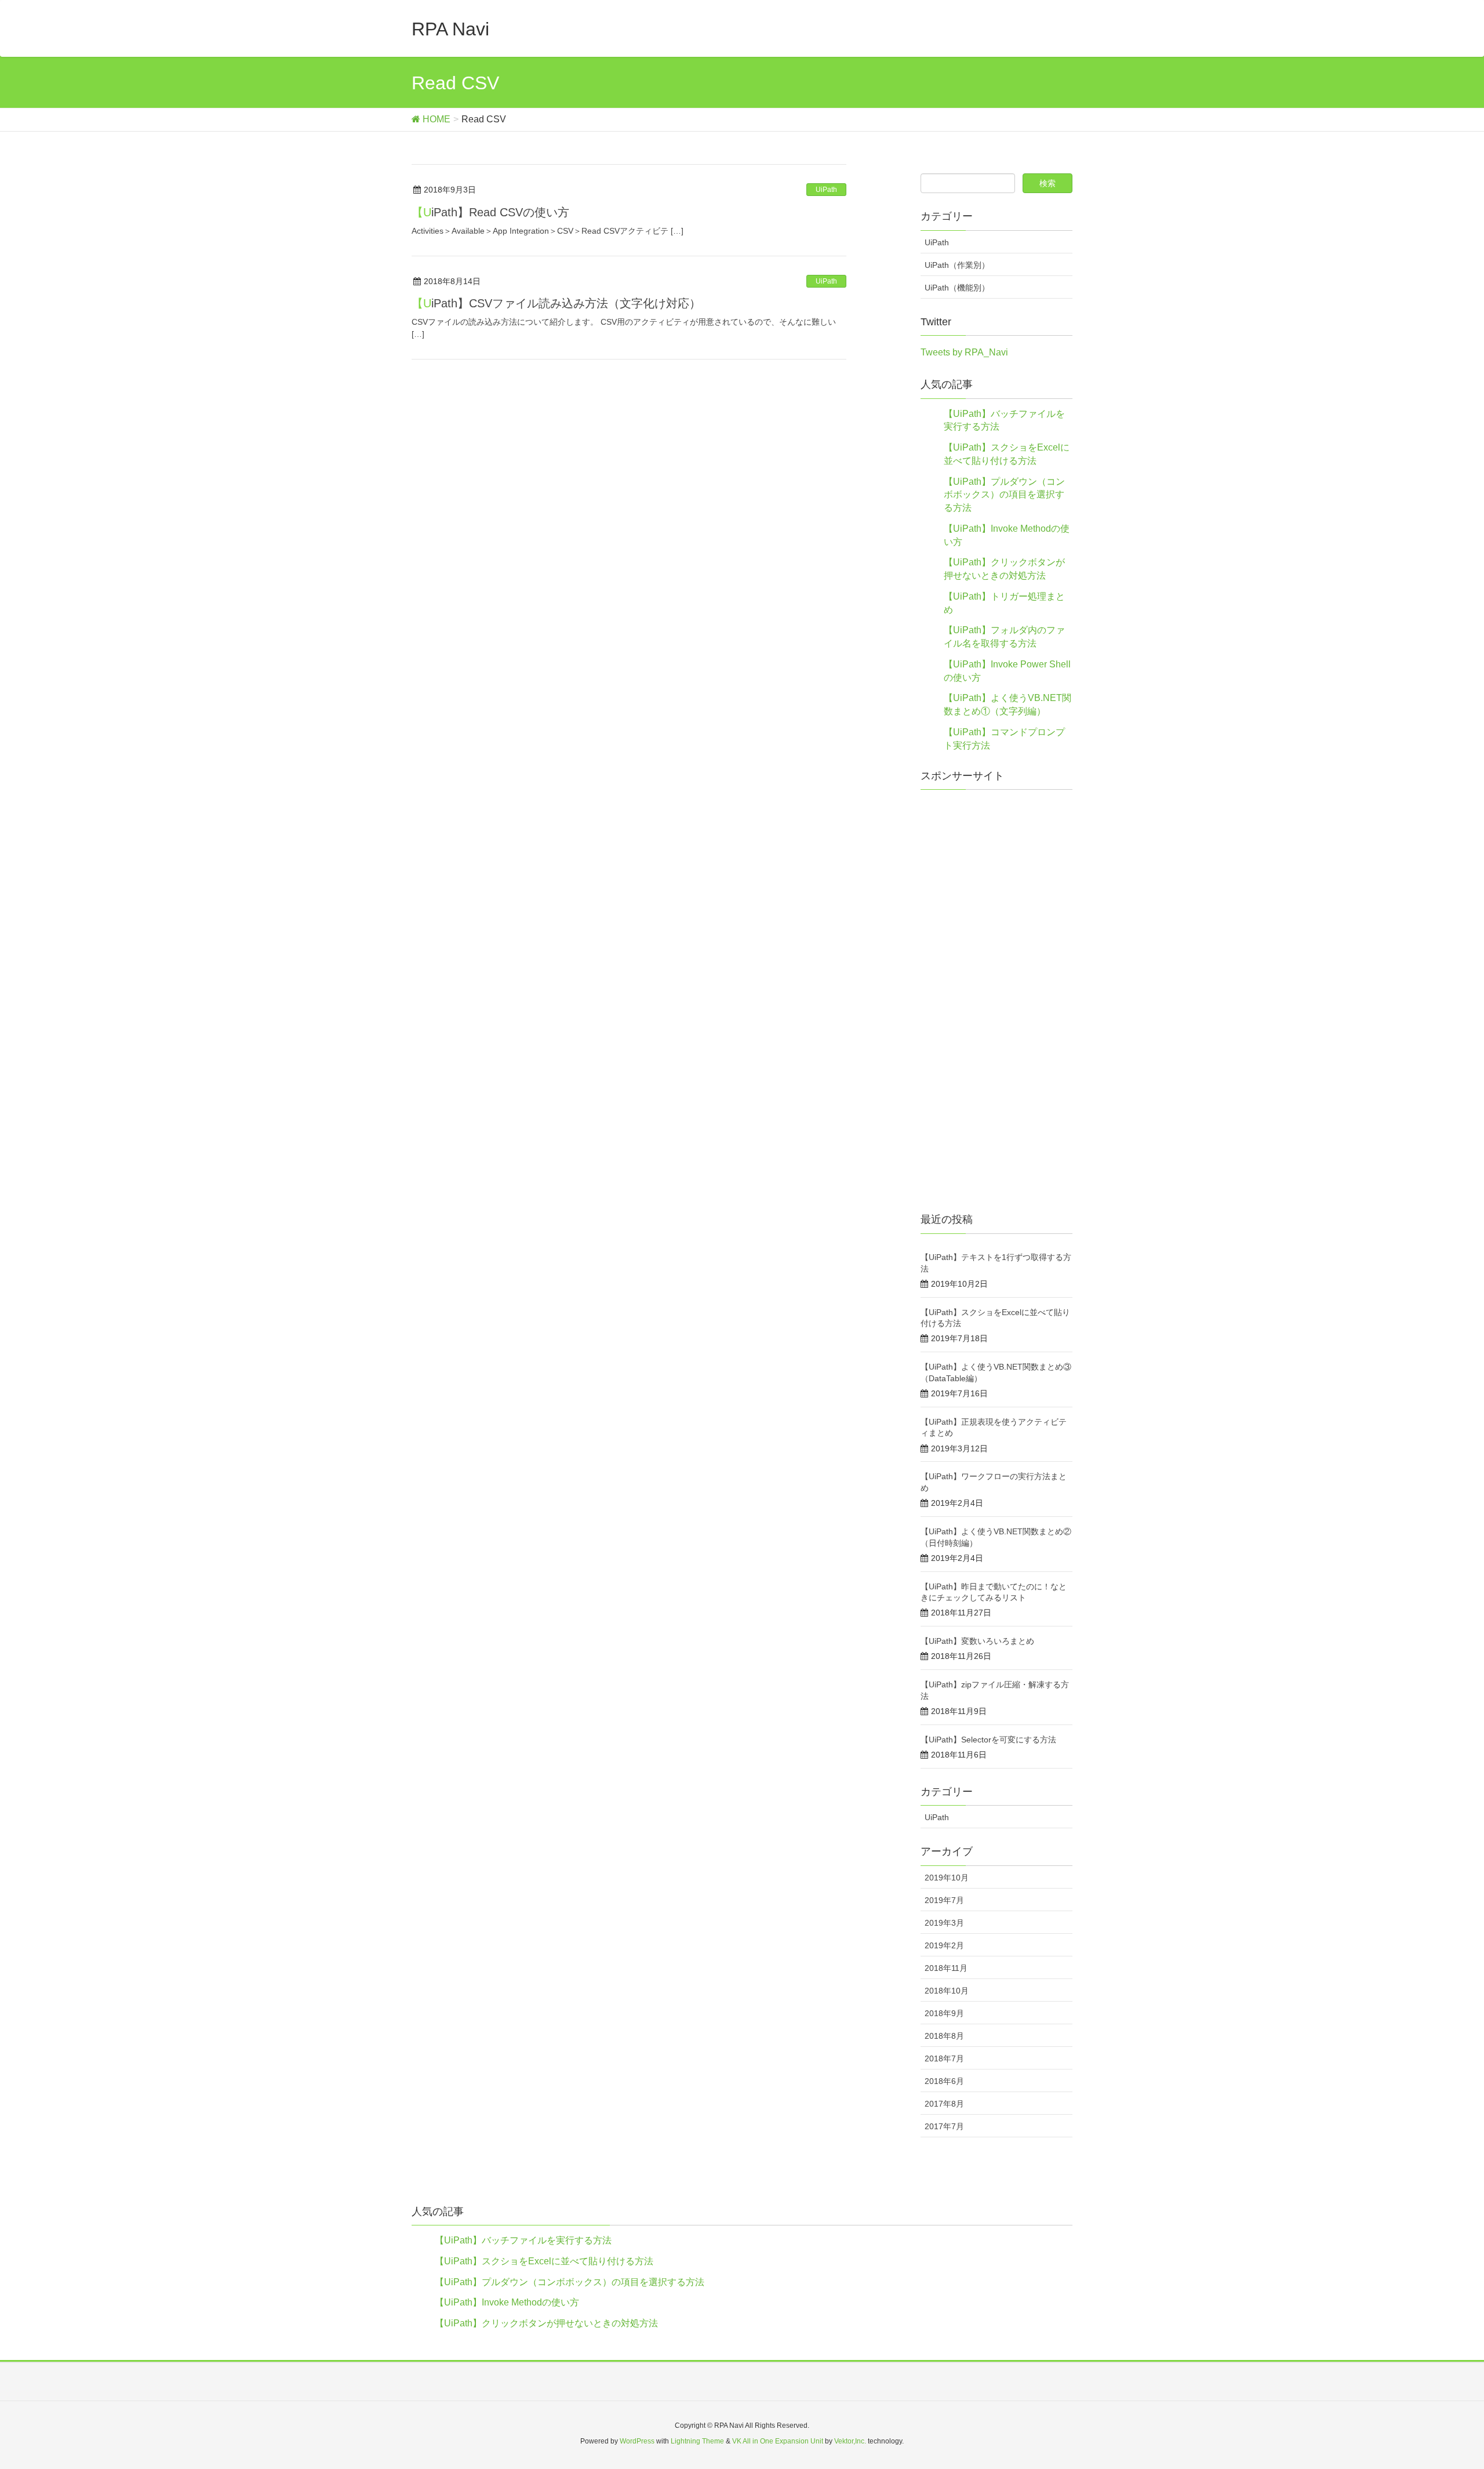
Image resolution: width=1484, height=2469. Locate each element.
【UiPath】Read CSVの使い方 (490, 212)
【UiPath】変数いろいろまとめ (977, 1641)
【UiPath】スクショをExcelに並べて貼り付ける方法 (544, 2261)
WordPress (637, 2441)
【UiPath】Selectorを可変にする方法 (988, 1740)
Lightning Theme (697, 2441)
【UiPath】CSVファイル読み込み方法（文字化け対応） (556, 303)
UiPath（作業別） (957, 265)
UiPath (826, 190)
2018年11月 (946, 1968)
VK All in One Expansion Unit (778, 2441)
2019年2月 (944, 1945)
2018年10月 (947, 1991)
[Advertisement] (997, 1006)
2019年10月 (947, 1878)
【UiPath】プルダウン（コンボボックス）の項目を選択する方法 (1004, 495)
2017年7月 (944, 2126)
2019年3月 (944, 1923)
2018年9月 (944, 2013)
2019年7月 (944, 1900)
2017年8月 (944, 2104)
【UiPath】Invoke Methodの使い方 (507, 2302)
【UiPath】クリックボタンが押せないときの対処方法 (546, 2323)
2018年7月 (944, 2058)
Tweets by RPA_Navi (964, 352)
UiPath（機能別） (957, 288)
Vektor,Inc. (850, 2441)
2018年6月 (944, 2081)
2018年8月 (944, 2036)
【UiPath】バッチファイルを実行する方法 (523, 2240)
